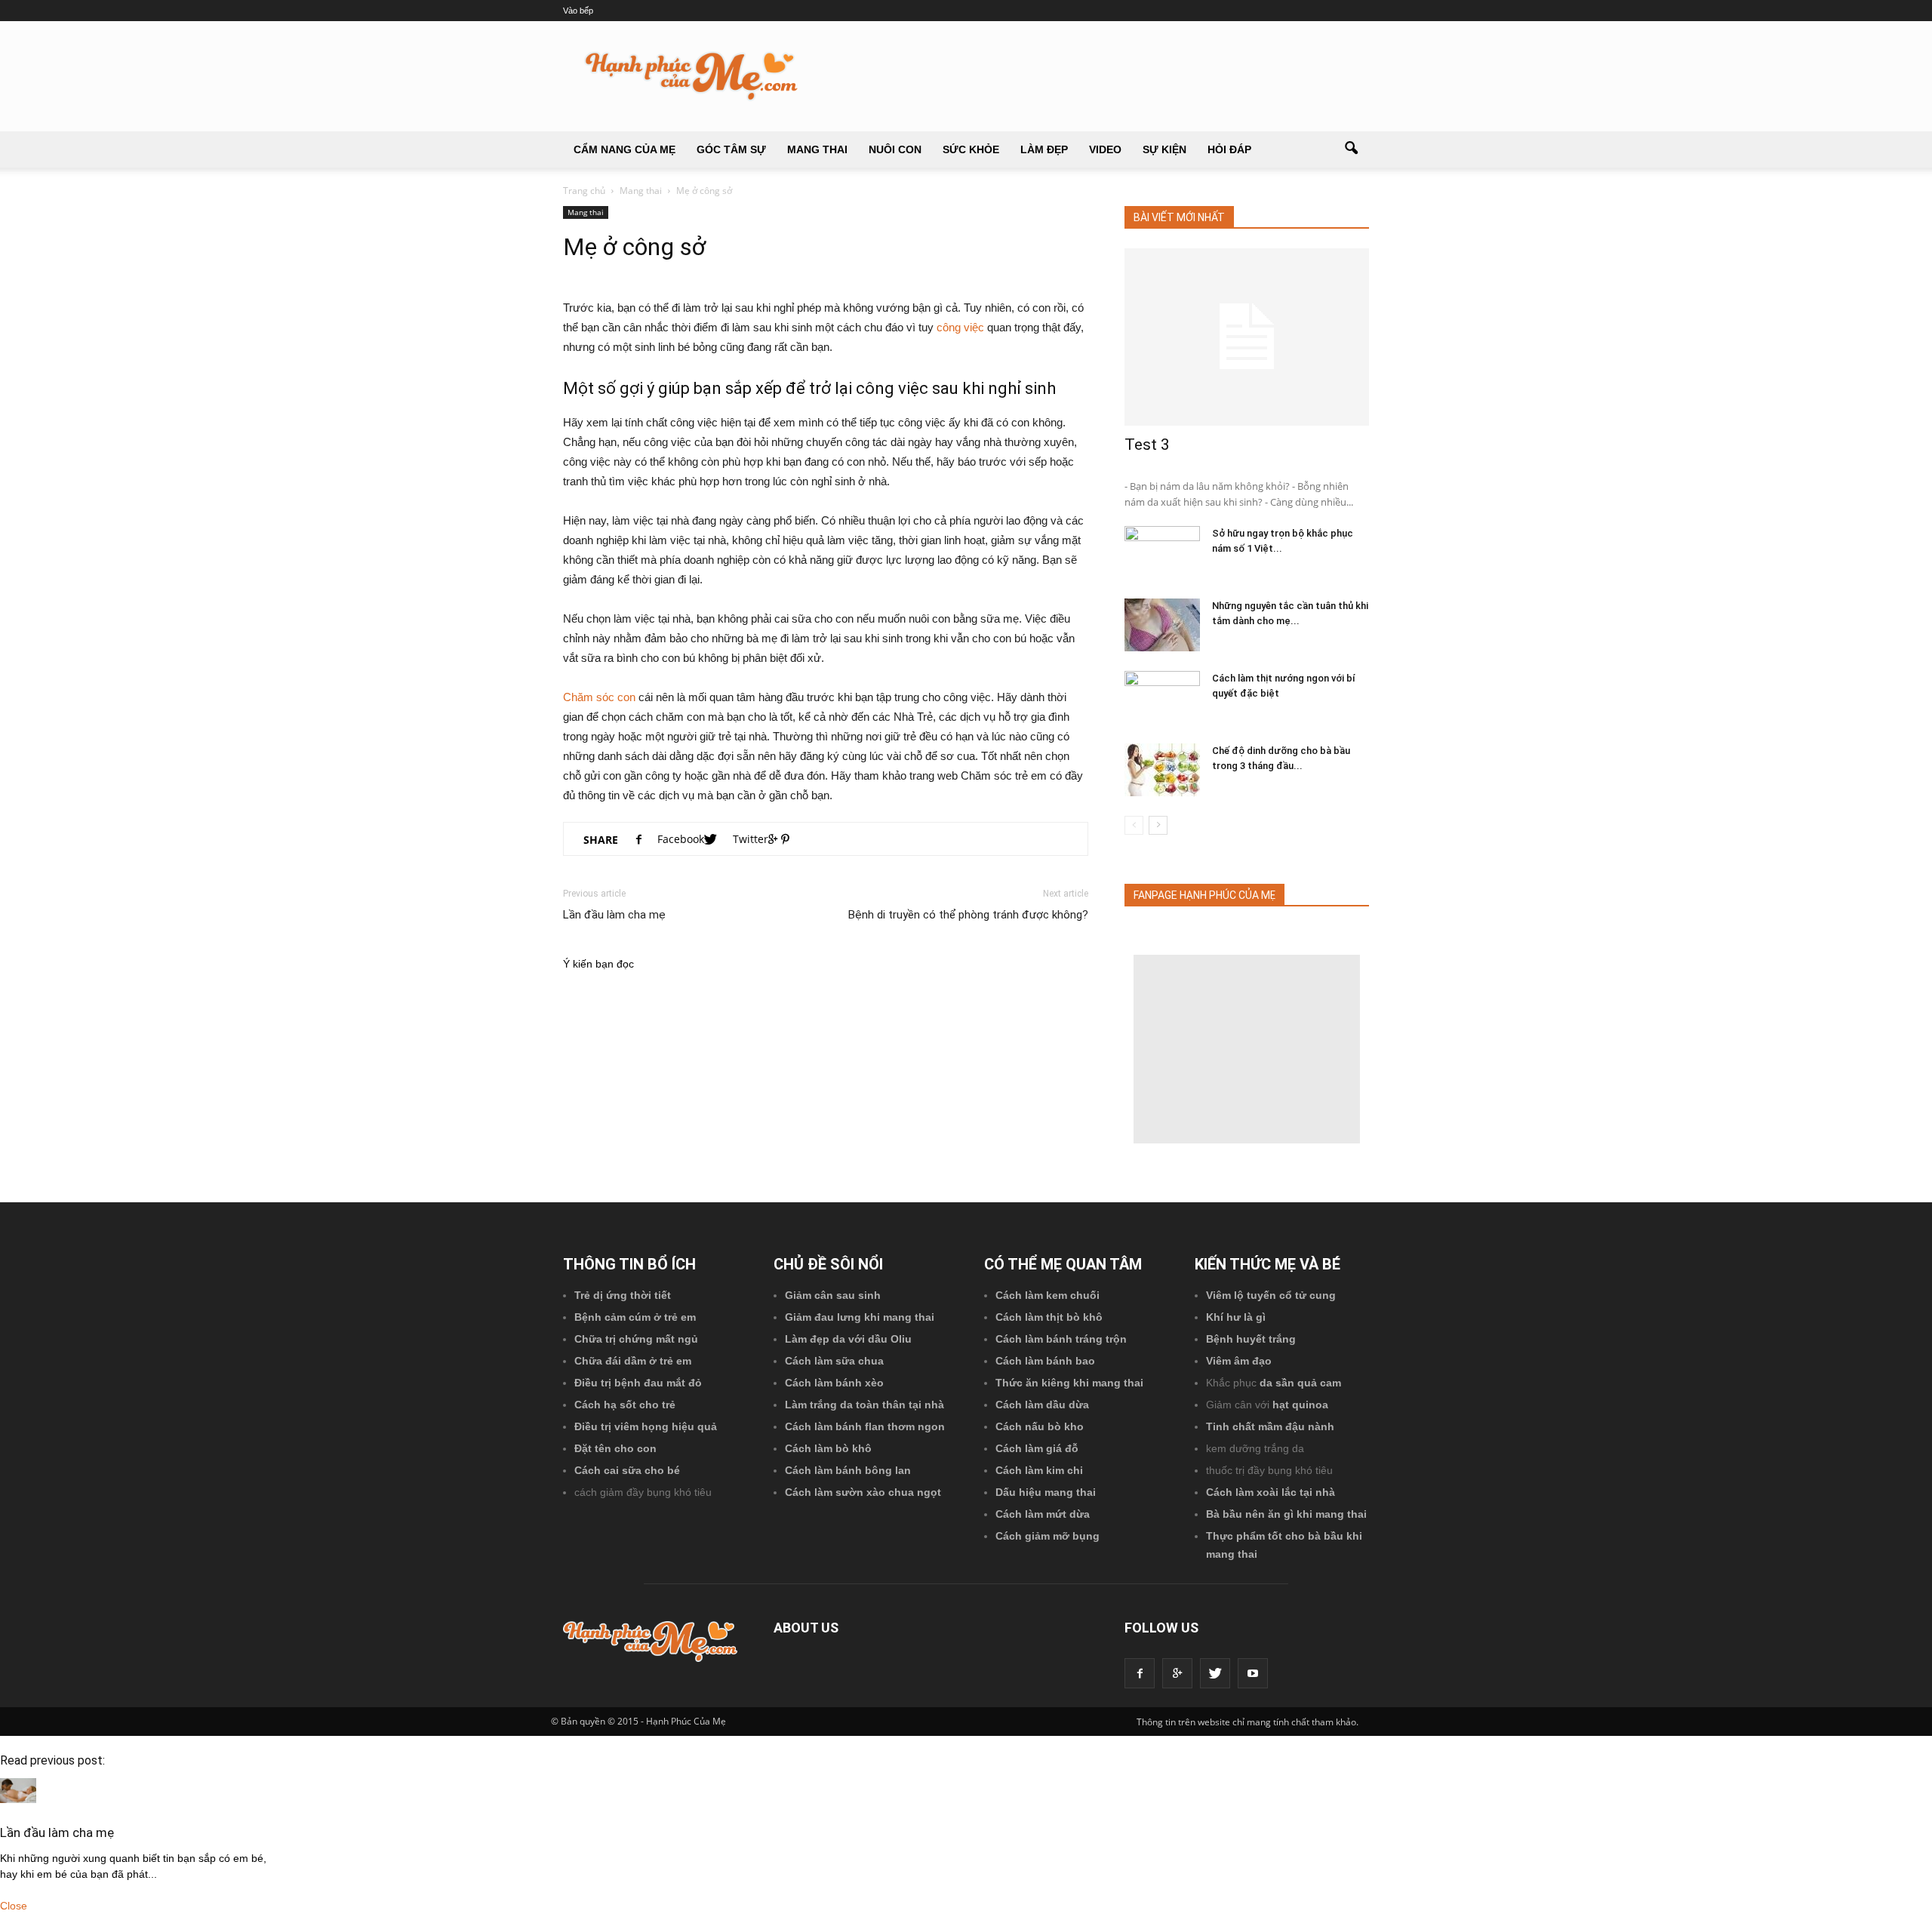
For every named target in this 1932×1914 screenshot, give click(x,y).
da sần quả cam (1300, 1383)
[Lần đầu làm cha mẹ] (18, 1799)
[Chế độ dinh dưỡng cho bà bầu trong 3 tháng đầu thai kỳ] (1162, 770)
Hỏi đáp (1229, 149)
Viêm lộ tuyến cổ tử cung (1271, 1295)
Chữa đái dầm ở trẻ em (633, 1361)
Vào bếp (578, 11)
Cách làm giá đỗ (1037, 1448)
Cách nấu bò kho (1040, 1426)
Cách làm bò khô (828, 1448)
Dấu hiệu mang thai (1046, 1492)
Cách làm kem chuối (1048, 1295)
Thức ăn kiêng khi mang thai (1069, 1383)
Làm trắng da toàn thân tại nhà (864, 1405)
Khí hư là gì (1236, 1317)
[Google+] (1177, 1673)
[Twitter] (1215, 1673)
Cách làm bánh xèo (834, 1383)
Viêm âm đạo (1239, 1361)
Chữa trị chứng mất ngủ (636, 1339)
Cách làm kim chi (1039, 1470)
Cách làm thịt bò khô (1049, 1317)
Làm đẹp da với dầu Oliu (848, 1339)
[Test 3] (1247, 337)
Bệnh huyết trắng (1251, 1339)
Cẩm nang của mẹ (625, 149)
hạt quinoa (1300, 1405)
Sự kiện (1164, 149)
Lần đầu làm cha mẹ (614, 915)
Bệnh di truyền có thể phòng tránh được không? (968, 915)
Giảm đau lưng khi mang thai (860, 1317)
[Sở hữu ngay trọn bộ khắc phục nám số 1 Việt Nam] (1162, 552)
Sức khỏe (971, 149)
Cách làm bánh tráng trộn (1061, 1339)
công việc (960, 327)
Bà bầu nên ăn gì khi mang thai (1286, 1514)
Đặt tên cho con (615, 1448)
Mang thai (817, 149)
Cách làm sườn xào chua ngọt (863, 1492)
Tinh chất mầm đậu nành (1270, 1426)
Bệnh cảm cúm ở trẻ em (635, 1317)
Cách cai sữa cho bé (627, 1470)
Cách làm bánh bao (1045, 1361)
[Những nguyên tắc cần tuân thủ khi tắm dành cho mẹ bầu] (1162, 625)
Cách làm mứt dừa (1043, 1514)
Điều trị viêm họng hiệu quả (646, 1426)
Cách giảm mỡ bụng (1048, 1536)
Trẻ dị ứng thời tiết (623, 1295)
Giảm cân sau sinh (833, 1295)
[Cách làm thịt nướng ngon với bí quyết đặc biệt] (1162, 697)
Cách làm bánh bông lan (848, 1470)
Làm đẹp (1044, 149)
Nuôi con (895, 149)
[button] (1351, 149)
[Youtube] (1253, 1673)
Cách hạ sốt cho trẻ (625, 1405)
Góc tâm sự (731, 149)
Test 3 (1147, 445)
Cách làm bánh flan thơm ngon (865, 1426)
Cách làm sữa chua (834, 1361)
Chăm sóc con (599, 697)
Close (14, 1906)
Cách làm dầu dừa (1042, 1405)
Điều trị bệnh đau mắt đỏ (638, 1383)
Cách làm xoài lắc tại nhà (1271, 1492)
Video (1105, 149)
